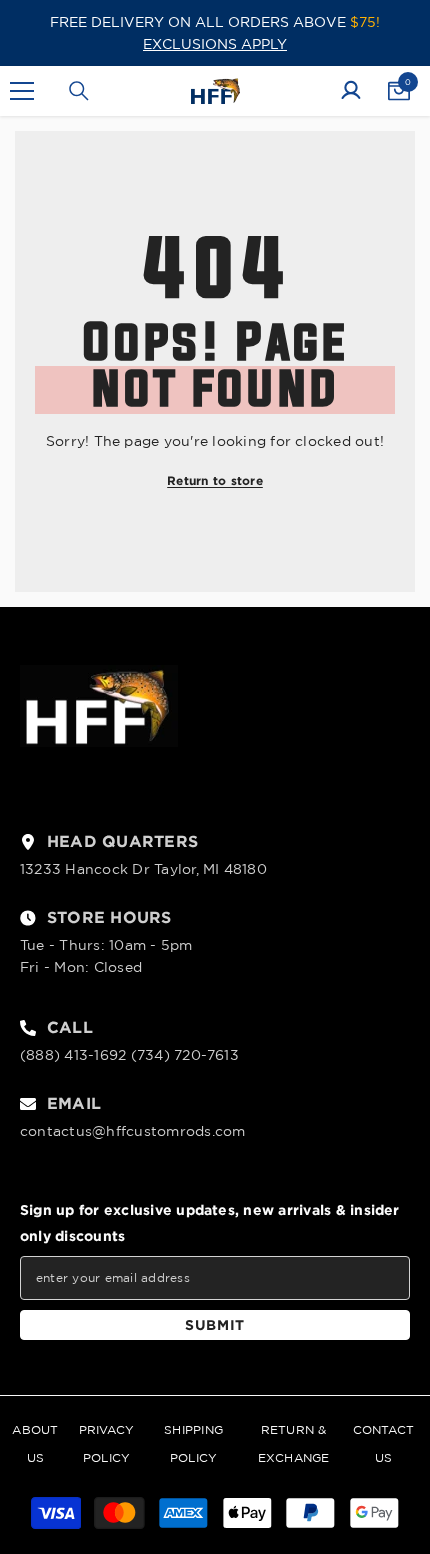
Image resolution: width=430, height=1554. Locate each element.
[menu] (22, 91)
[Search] (79, 91)
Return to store (215, 480)
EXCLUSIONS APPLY (215, 44)
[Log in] (351, 91)
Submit (215, 1324)
